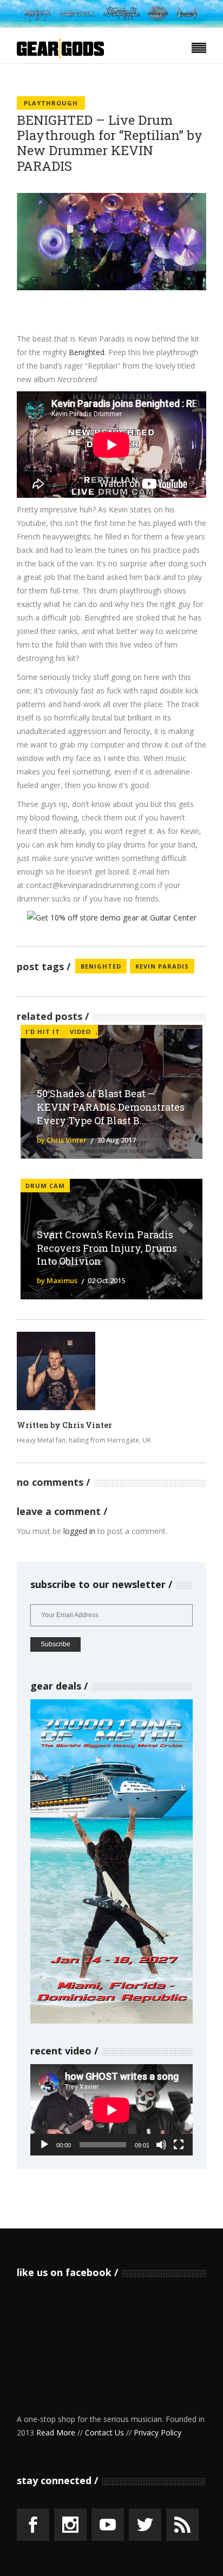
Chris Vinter (87, 1425)
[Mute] (161, 2145)
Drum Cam (45, 1186)
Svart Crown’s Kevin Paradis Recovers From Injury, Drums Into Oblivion (107, 1248)
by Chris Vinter (62, 1140)
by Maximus (57, 1280)
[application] (111, 2110)
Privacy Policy (158, 2432)
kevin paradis (162, 966)
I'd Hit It (43, 1032)
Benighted (87, 352)
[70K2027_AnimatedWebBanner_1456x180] (111, 25)
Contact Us (104, 2432)
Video (80, 1032)
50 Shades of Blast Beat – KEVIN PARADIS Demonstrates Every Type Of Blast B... (111, 1107)
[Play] (44, 2145)
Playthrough (51, 103)
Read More (56, 2432)
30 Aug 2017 (116, 1140)
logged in (79, 1531)
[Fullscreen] (179, 2145)
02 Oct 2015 (106, 1280)
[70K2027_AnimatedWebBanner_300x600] (111, 2021)
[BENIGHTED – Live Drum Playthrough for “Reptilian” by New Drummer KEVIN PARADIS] (56, 1371)
